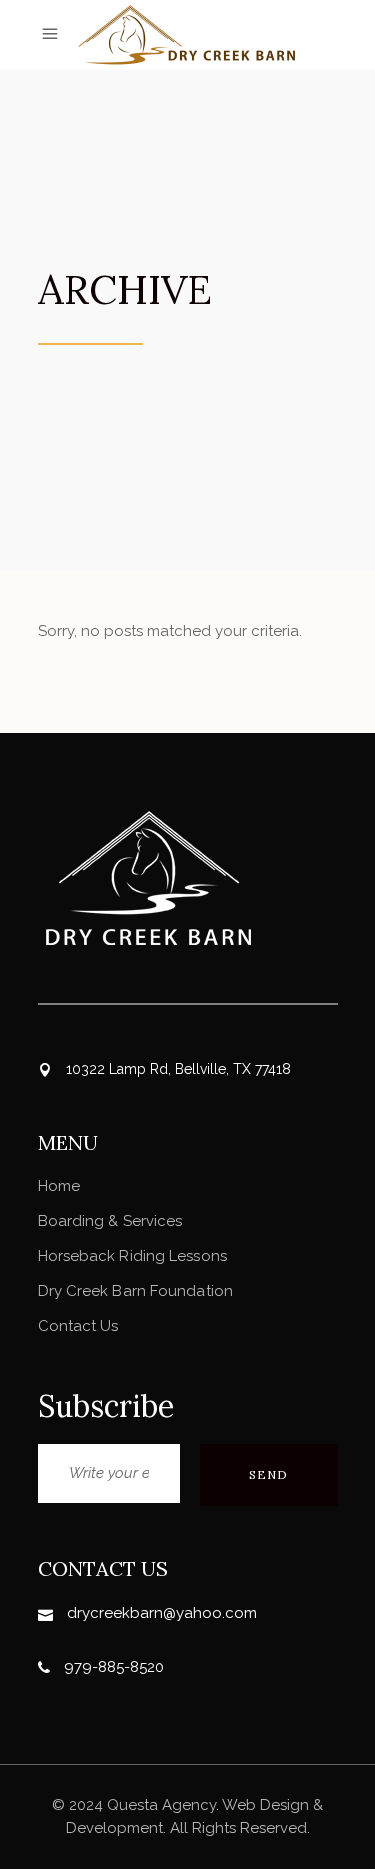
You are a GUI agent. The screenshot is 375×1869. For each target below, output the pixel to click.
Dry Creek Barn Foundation (136, 1291)
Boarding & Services (110, 1221)
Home (59, 1186)
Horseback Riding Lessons (132, 1256)
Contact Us (78, 1326)
